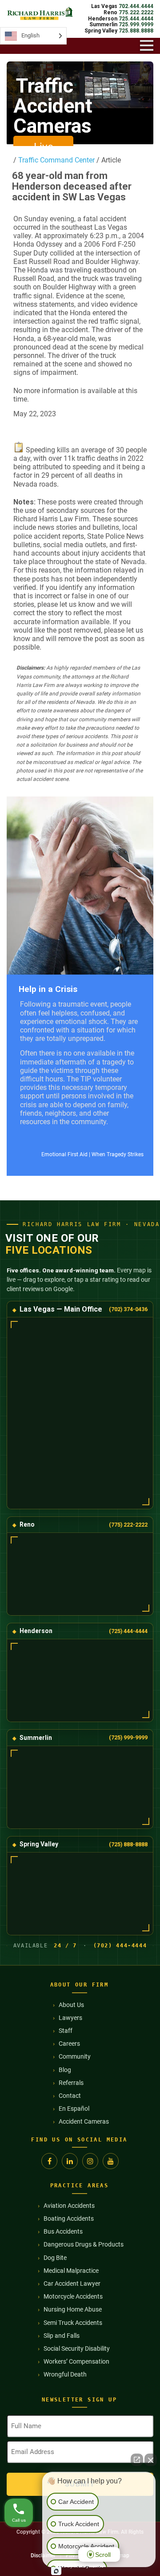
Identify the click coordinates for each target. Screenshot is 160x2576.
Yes (94, 1317)
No (64, 1317)
